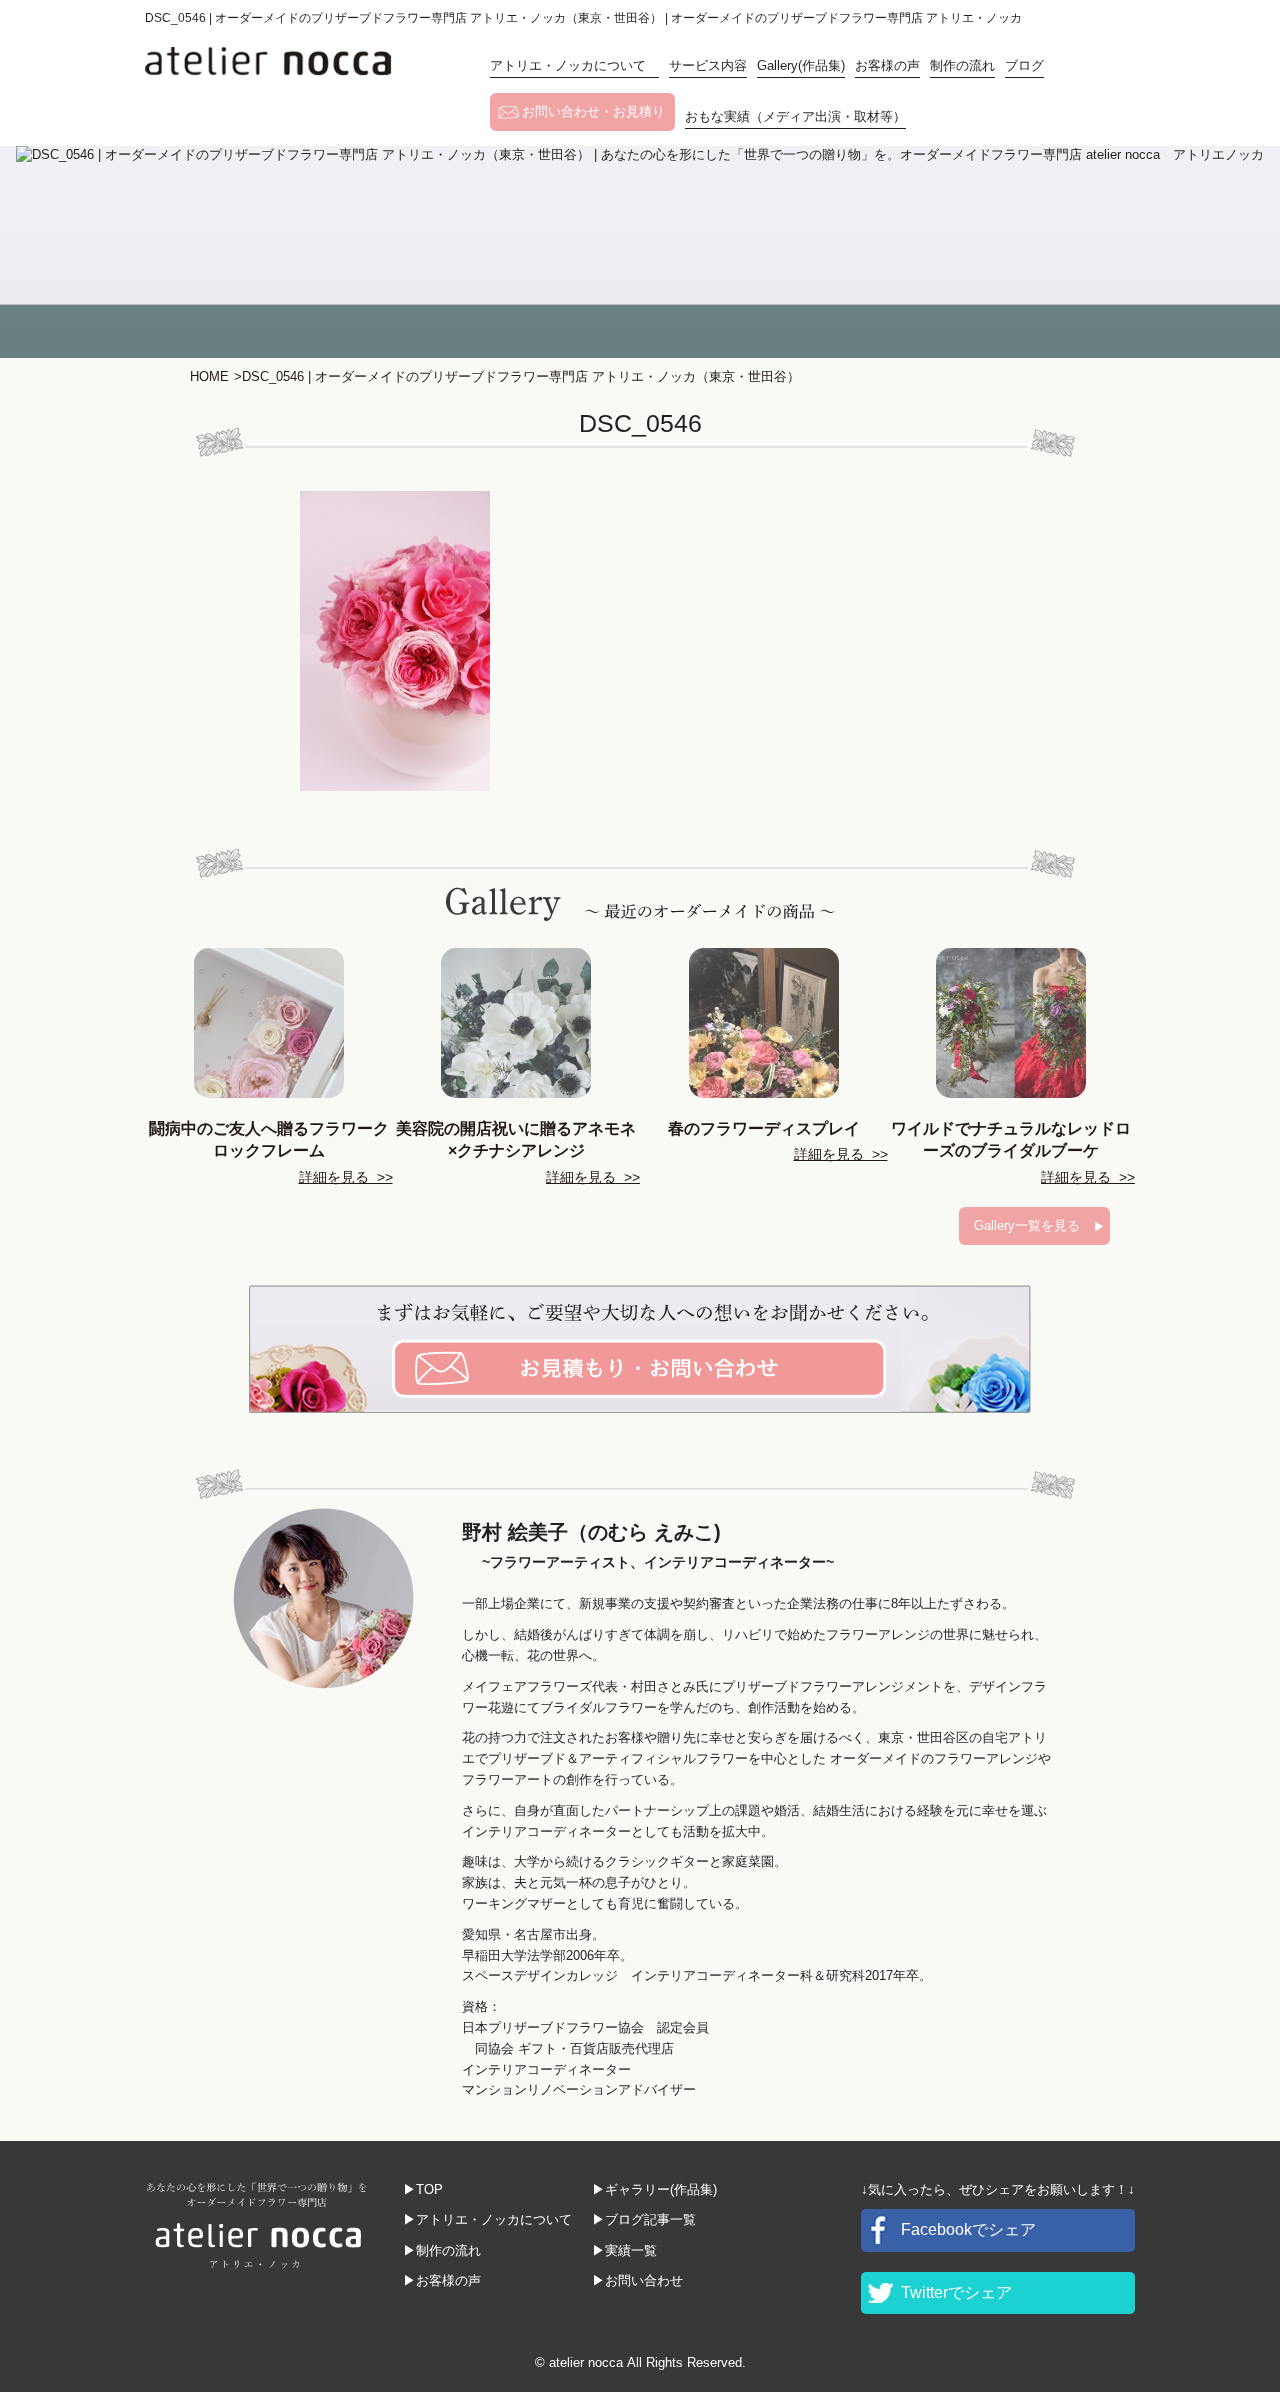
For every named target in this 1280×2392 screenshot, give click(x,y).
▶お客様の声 (442, 2280)
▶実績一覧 (624, 2250)
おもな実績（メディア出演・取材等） (795, 116)
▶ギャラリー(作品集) (654, 2189)
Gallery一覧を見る (1027, 1225)
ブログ (1024, 65)
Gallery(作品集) (801, 65)
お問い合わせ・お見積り (593, 111)
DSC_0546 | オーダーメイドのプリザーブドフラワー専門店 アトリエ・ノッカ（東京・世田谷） (517, 376)
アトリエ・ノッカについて (574, 65)
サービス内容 (708, 65)
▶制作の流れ (442, 2250)
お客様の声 (887, 65)
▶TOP (423, 2189)
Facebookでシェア (968, 2229)
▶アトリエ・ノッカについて (487, 2219)
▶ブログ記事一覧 (644, 2219)
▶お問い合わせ (637, 2280)
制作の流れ (962, 65)
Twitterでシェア (956, 2292)
